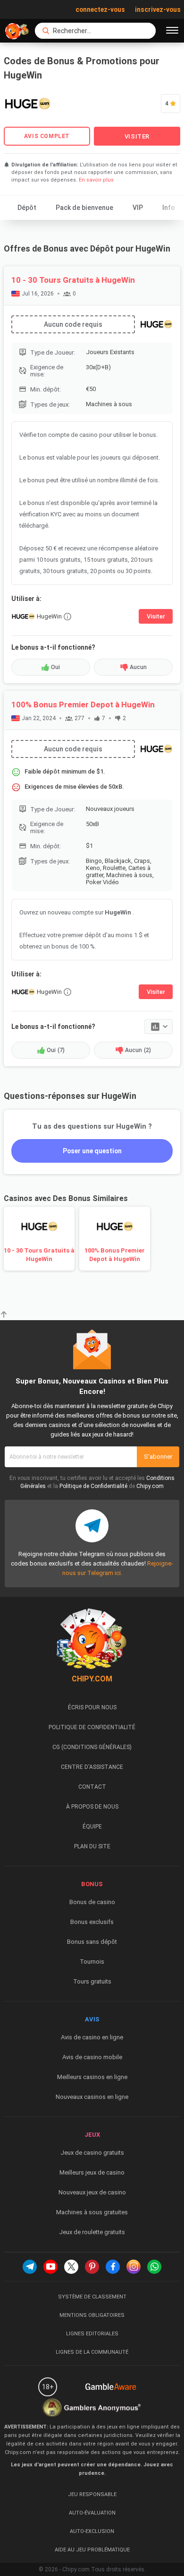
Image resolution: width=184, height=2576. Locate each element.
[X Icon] (71, 2267)
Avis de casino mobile (92, 2057)
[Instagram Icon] (134, 2267)
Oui (55, 667)
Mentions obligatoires (92, 2315)
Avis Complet (47, 136)
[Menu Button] (172, 31)
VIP (138, 208)
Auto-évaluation (92, 2513)
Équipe (92, 1827)
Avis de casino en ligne (92, 2037)
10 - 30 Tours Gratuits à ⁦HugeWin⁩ (73, 280)
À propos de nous (92, 1807)
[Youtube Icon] (50, 2267)
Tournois (92, 1962)
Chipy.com (150, 1486)
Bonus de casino (92, 1902)
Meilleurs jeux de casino (92, 2172)
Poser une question (92, 1151)
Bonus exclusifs (92, 1922)
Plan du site (92, 1846)
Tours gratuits (92, 1981)
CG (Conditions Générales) (92, 1747)
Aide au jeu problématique (92, 2550)
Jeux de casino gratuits (92, 2153)
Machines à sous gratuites (92, 2212)
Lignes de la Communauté (92, 2352)
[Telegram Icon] (30, 2267)
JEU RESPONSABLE (92, 2494)
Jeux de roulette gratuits (92, 2232)
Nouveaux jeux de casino (92, 2192)
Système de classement (92, 2297)
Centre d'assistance (92, 1767)
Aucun (138, 667)
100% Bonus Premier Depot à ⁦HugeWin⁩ (83, 705)
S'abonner (158, 1457)
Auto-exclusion (92, 2531)
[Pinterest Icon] (92, 2267)
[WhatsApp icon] (154, 2267)
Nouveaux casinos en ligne (92, 2097)
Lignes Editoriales (92, 2334)
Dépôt (27, 208)
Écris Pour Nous (92, 1707)
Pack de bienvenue (84, 208)
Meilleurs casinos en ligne (92, 2077)
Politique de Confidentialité (93, 1486)
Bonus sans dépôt (92, 1942)
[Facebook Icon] (113, 2267)
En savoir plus (96, 180)
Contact (92, 1787)
